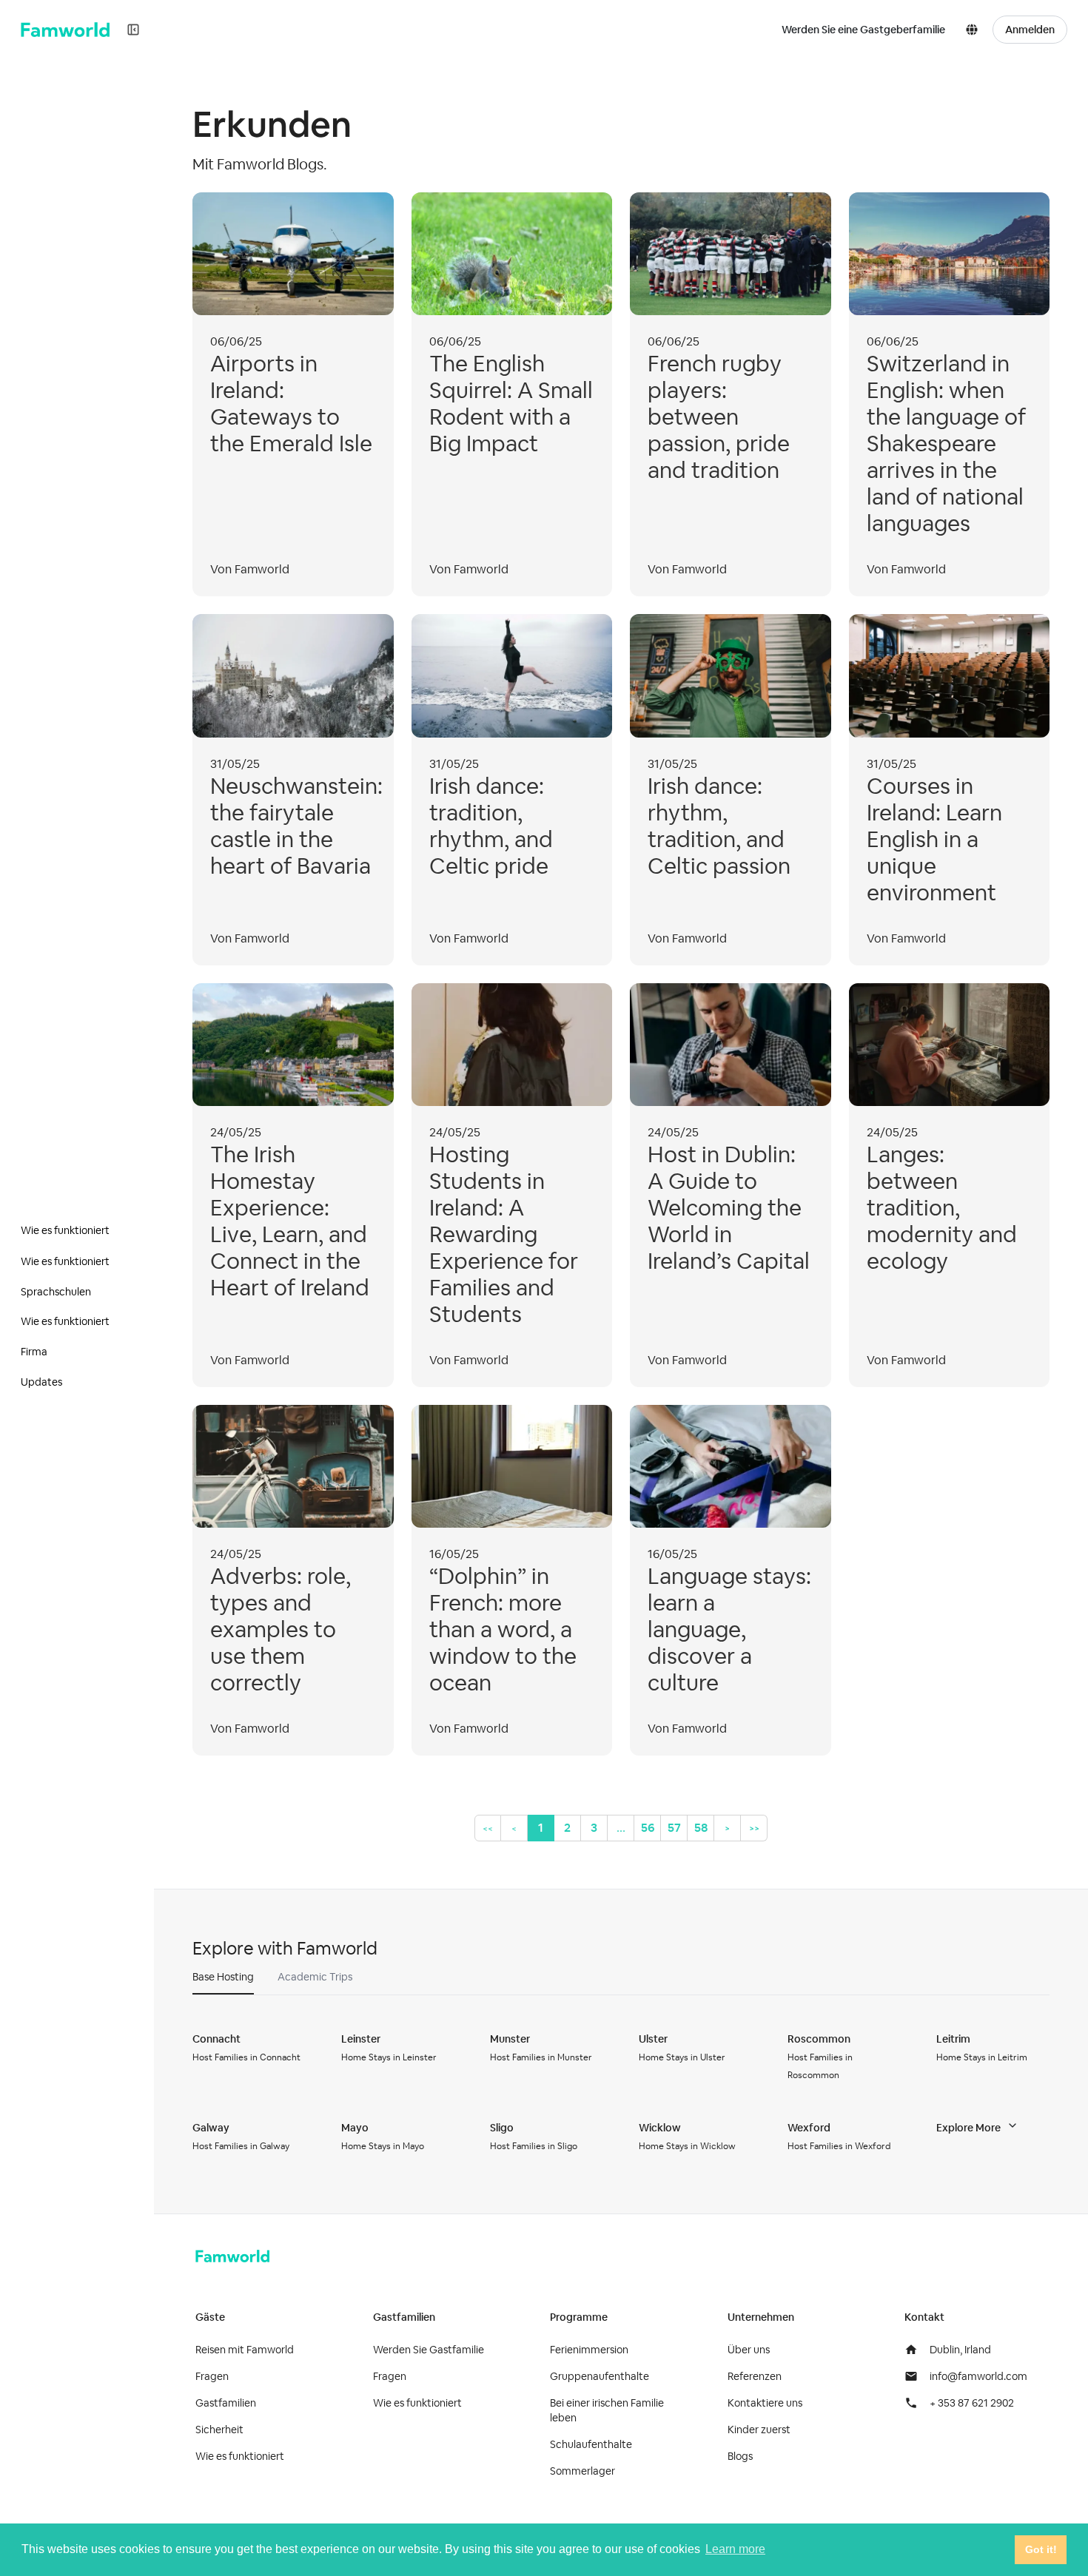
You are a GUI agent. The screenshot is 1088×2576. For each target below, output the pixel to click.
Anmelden (1030, 30)
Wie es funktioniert (240, 2456)
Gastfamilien (226, 2403)
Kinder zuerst (759, 2430)
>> (754, 1828)
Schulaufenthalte (591, 2444)
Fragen (212, 2376)
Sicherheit (219, 2430)
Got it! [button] (1041, 2549)
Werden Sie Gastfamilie (429, 2350)
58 (701, 1828)
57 (674, 1828)
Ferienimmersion (589, 2350)
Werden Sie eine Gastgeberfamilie (863, 30)
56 (648, 1828)
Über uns (749, 2350)
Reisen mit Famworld (245, 2350)
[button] (975, 30)
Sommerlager (582, 2471)
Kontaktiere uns (765, 2403)
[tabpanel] (621, 2092)
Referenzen (755, 2376)
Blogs (740, 2456)
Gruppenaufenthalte (600, 2376)
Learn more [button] (735, 2549)
